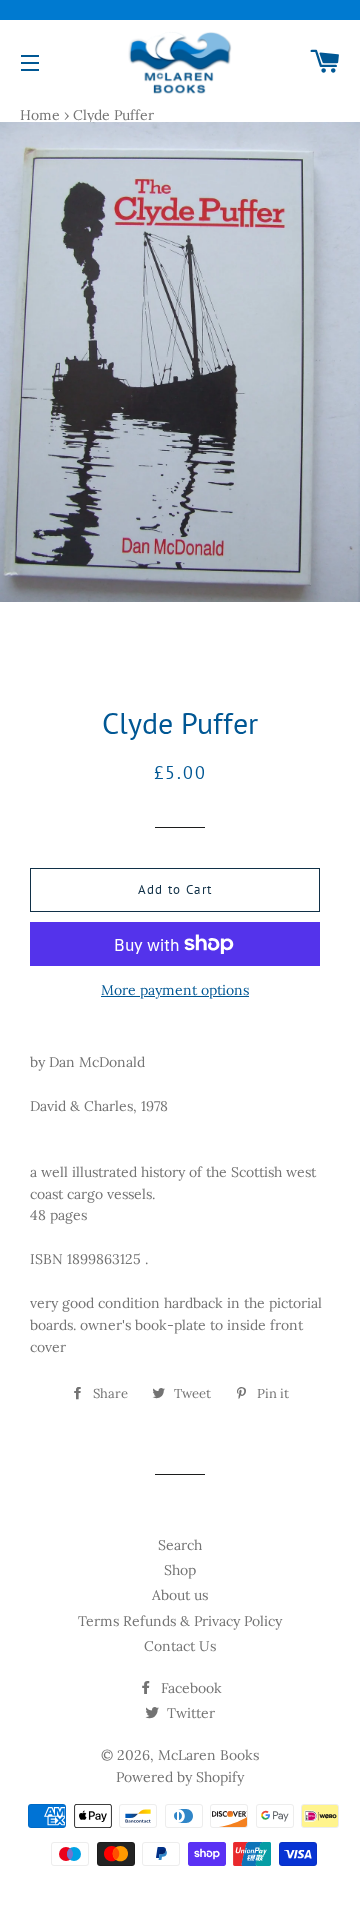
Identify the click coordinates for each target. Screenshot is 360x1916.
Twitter (189, 1713)
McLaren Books (208, 1755)
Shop (180, 1570)
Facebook (189, 1688)
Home (40, 115)
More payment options (175, 990)
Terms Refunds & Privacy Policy (180, 1621)
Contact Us (180, 1646)
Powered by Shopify (180, 1777)
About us (180, 1595)
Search (180, 1545)
